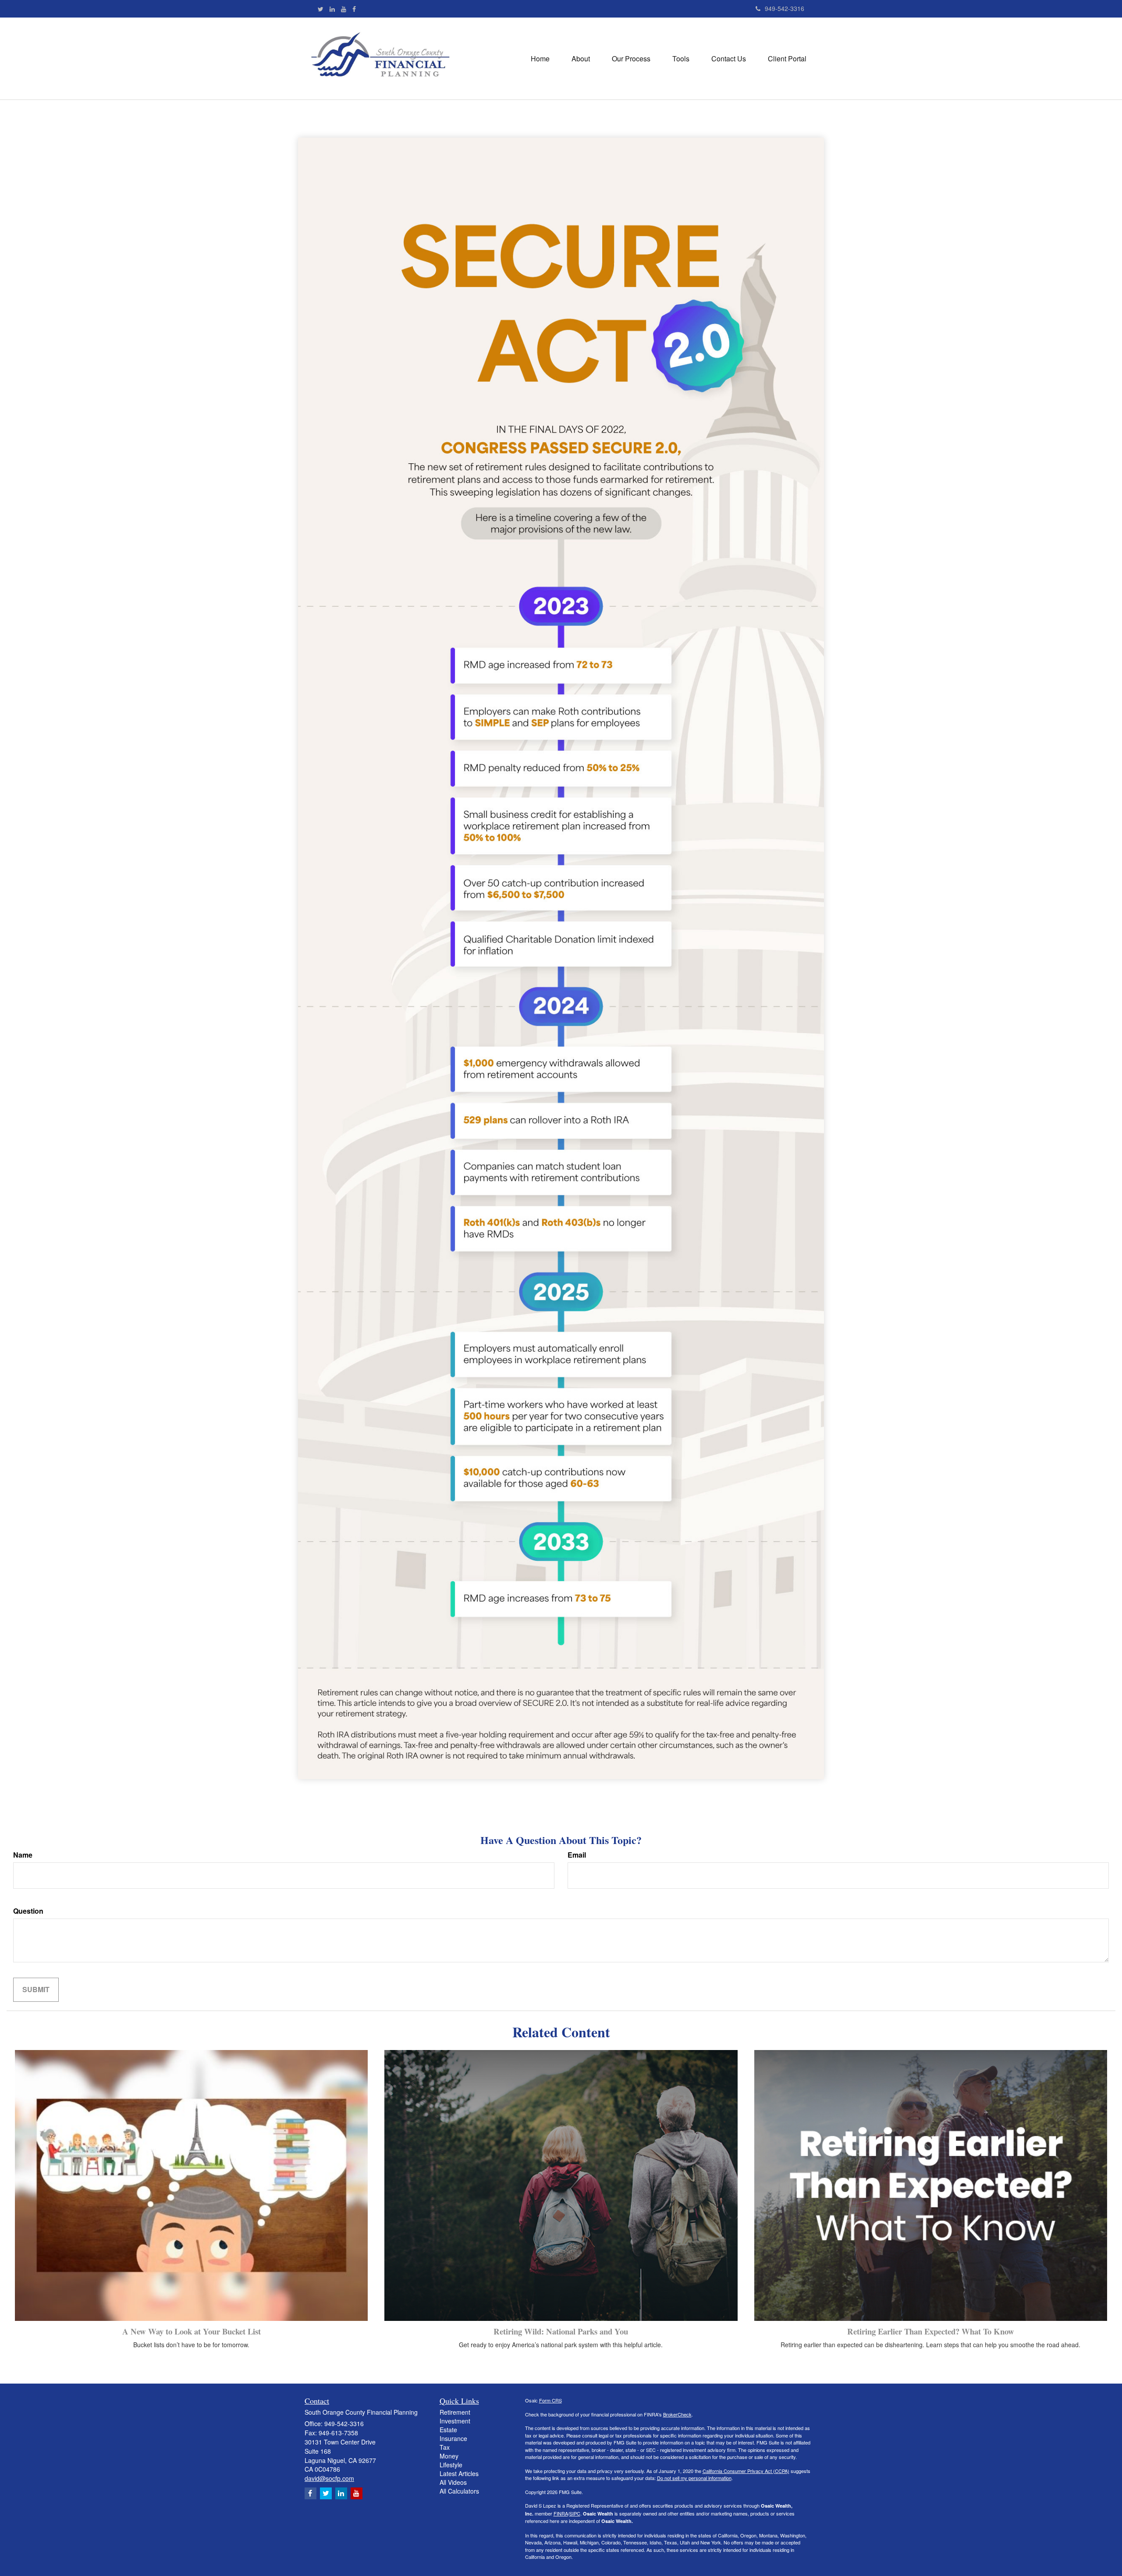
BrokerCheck (677, 2414)
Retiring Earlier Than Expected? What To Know (931, 2331)
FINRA (561, 2513)
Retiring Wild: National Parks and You (561, 2331)
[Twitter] (321, 9)
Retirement (455, 2412)
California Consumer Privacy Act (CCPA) (746, 2471)
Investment (455, 2421)
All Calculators (459, 2491)
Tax (445, 2447)
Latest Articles (459, 2473)
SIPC (575, 2513)
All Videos (453, 2482)
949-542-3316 (785, 8)
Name (23, 1855)
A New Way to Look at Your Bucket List (192, 2331)
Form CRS (550, 2400)
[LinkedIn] (332, 9)
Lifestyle (451, 2465)
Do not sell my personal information (694, 2478)
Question (28, 1911)
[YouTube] (344, 9)
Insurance (453, 2438)
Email (577, 1855)
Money (449, 2456)
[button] (581, 59)
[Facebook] (354, 9)
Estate (448, 2430)
